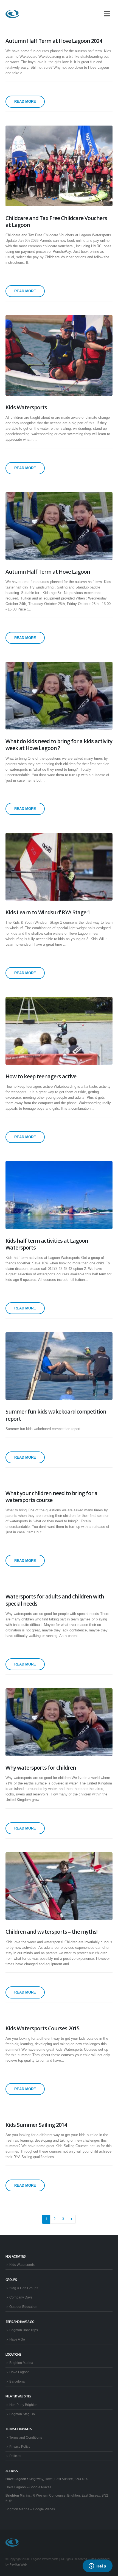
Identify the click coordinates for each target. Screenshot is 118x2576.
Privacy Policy (20, 2446)
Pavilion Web (18, 2564)
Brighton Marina (21, 2363)
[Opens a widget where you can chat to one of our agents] (97, 2566)
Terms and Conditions (26, 2437)
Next (71, 2219)
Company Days (21, 2297)
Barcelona (17, 2381)
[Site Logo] (12, 14)
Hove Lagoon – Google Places (28, 2487)
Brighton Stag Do (22, 2414)
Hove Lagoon (19, 2372)
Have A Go (17, 2339)
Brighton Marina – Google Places (30, 2509)
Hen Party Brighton (23, 2405)
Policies (15, 2456)
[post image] (59, 166)
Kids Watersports (22, 2265)
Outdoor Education (23, 2307)
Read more (25, 102)
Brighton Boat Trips (24, 2330)
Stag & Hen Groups (24, 2288)
